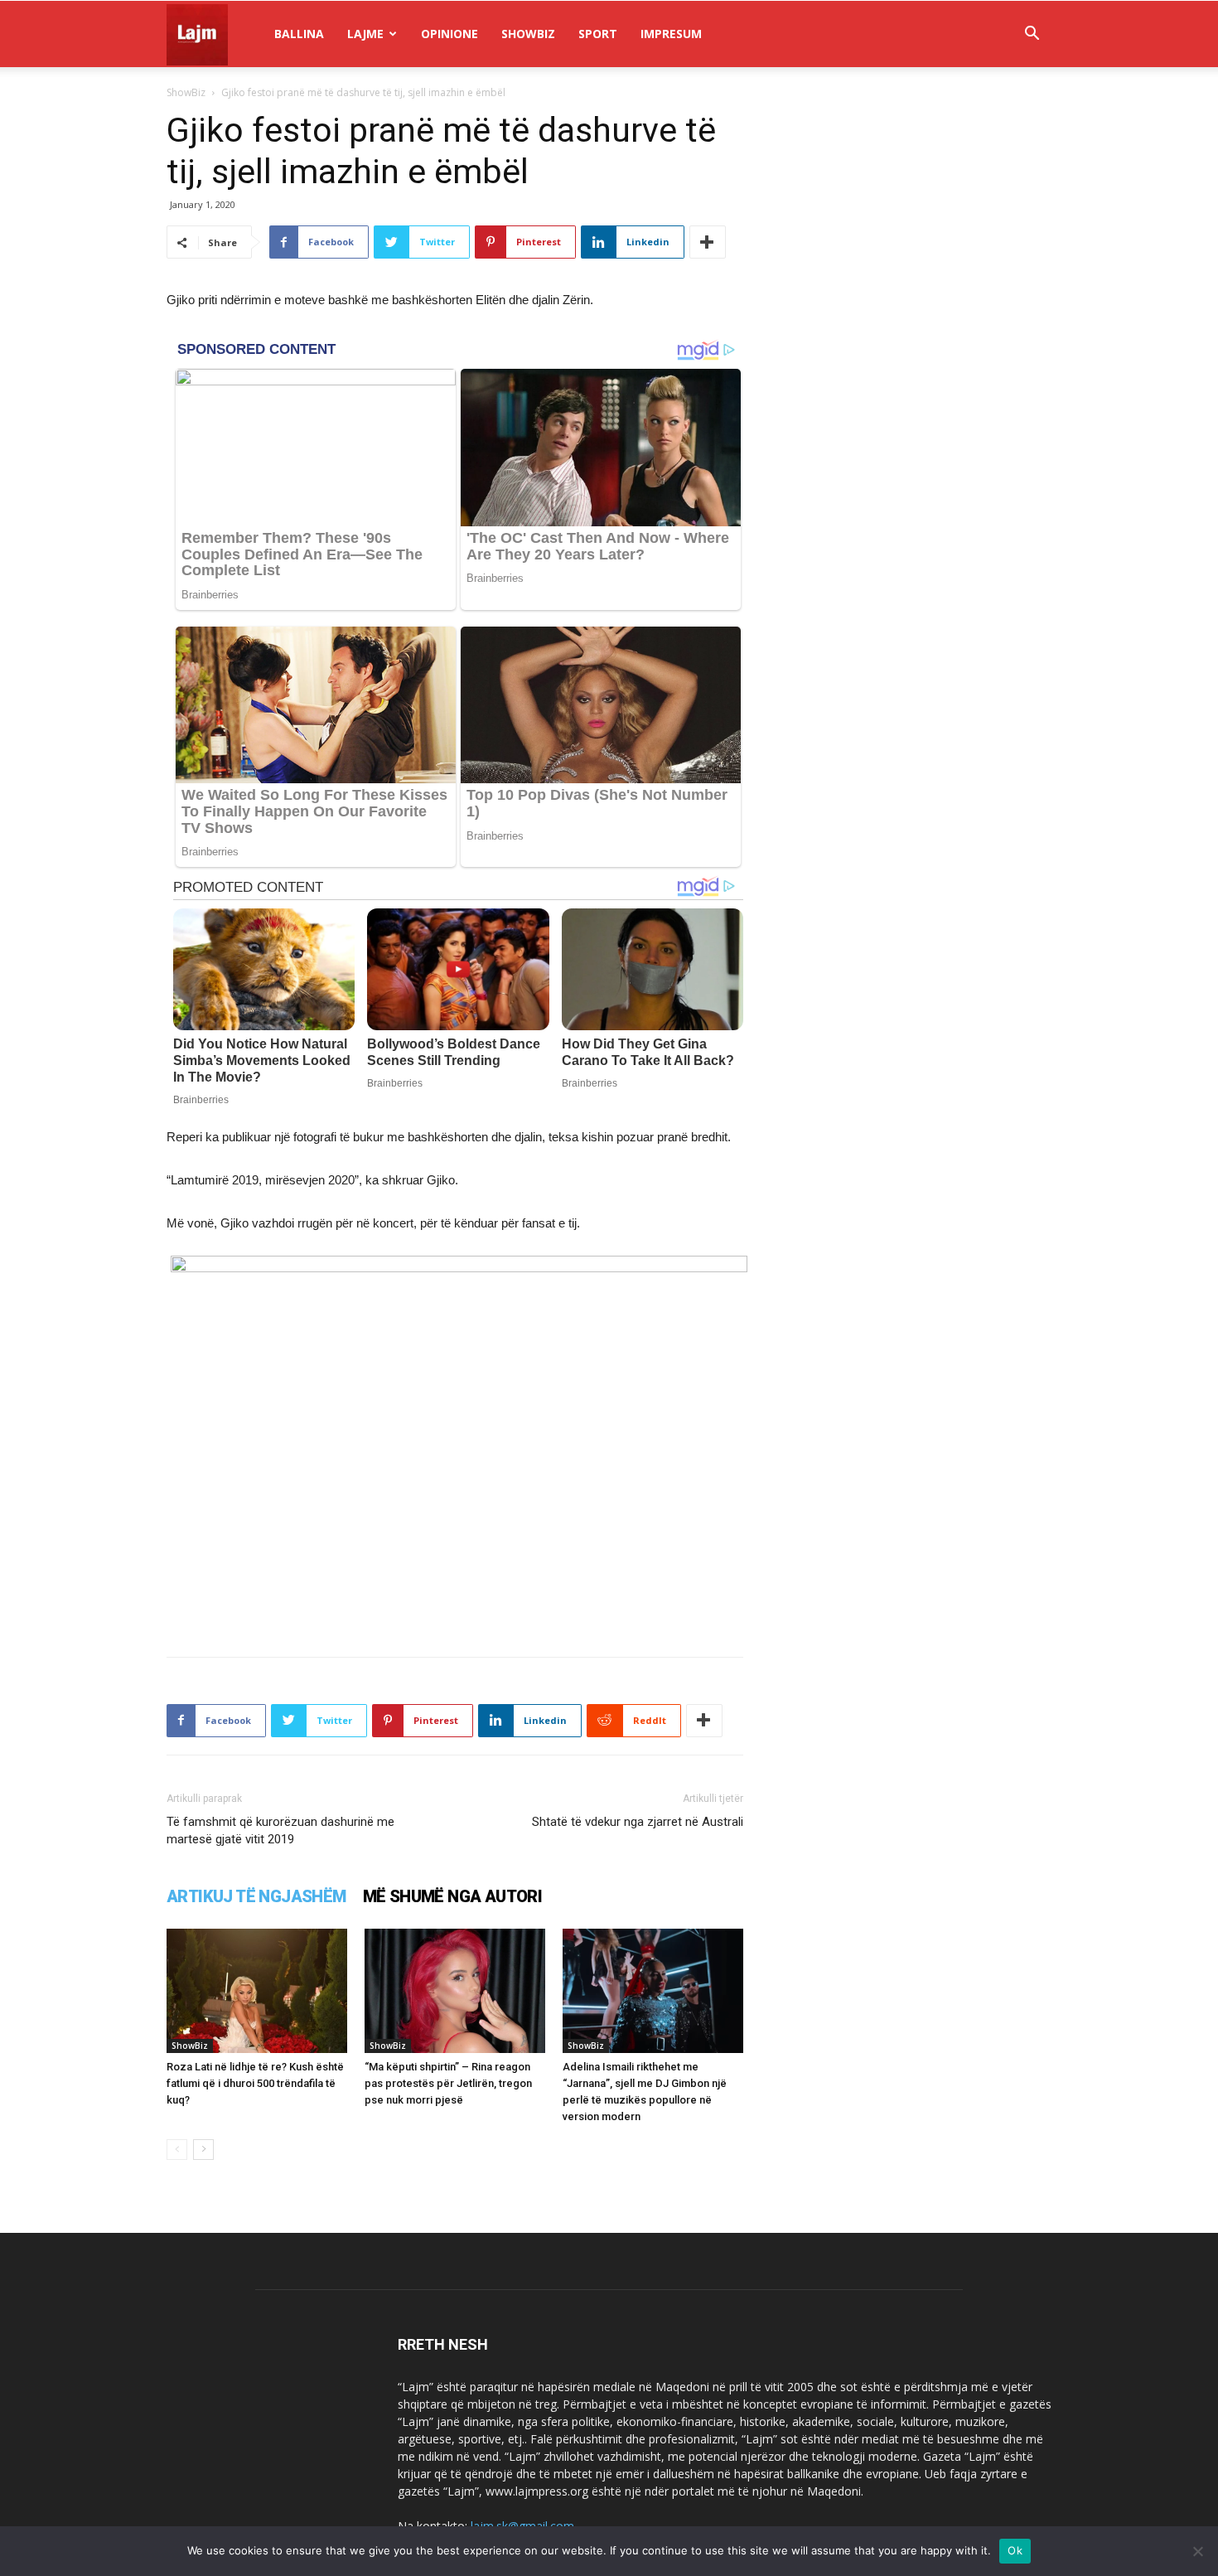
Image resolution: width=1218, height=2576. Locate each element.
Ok (1015, 2550)
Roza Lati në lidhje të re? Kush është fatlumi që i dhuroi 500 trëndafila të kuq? (255, 2083)
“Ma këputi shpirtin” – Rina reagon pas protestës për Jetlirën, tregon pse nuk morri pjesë (448, 2083)
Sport (598, 34)
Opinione (450, 34)
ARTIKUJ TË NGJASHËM (256, 1896)
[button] (1032, 35)
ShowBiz (528, 34)
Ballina (299, 34)
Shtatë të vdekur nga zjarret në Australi (638, 1822)
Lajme (365, 34)
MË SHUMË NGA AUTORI (453, 1896)
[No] (1197, 2551)
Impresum (671, 34)
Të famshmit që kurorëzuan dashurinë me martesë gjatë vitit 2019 (280, 1830)
